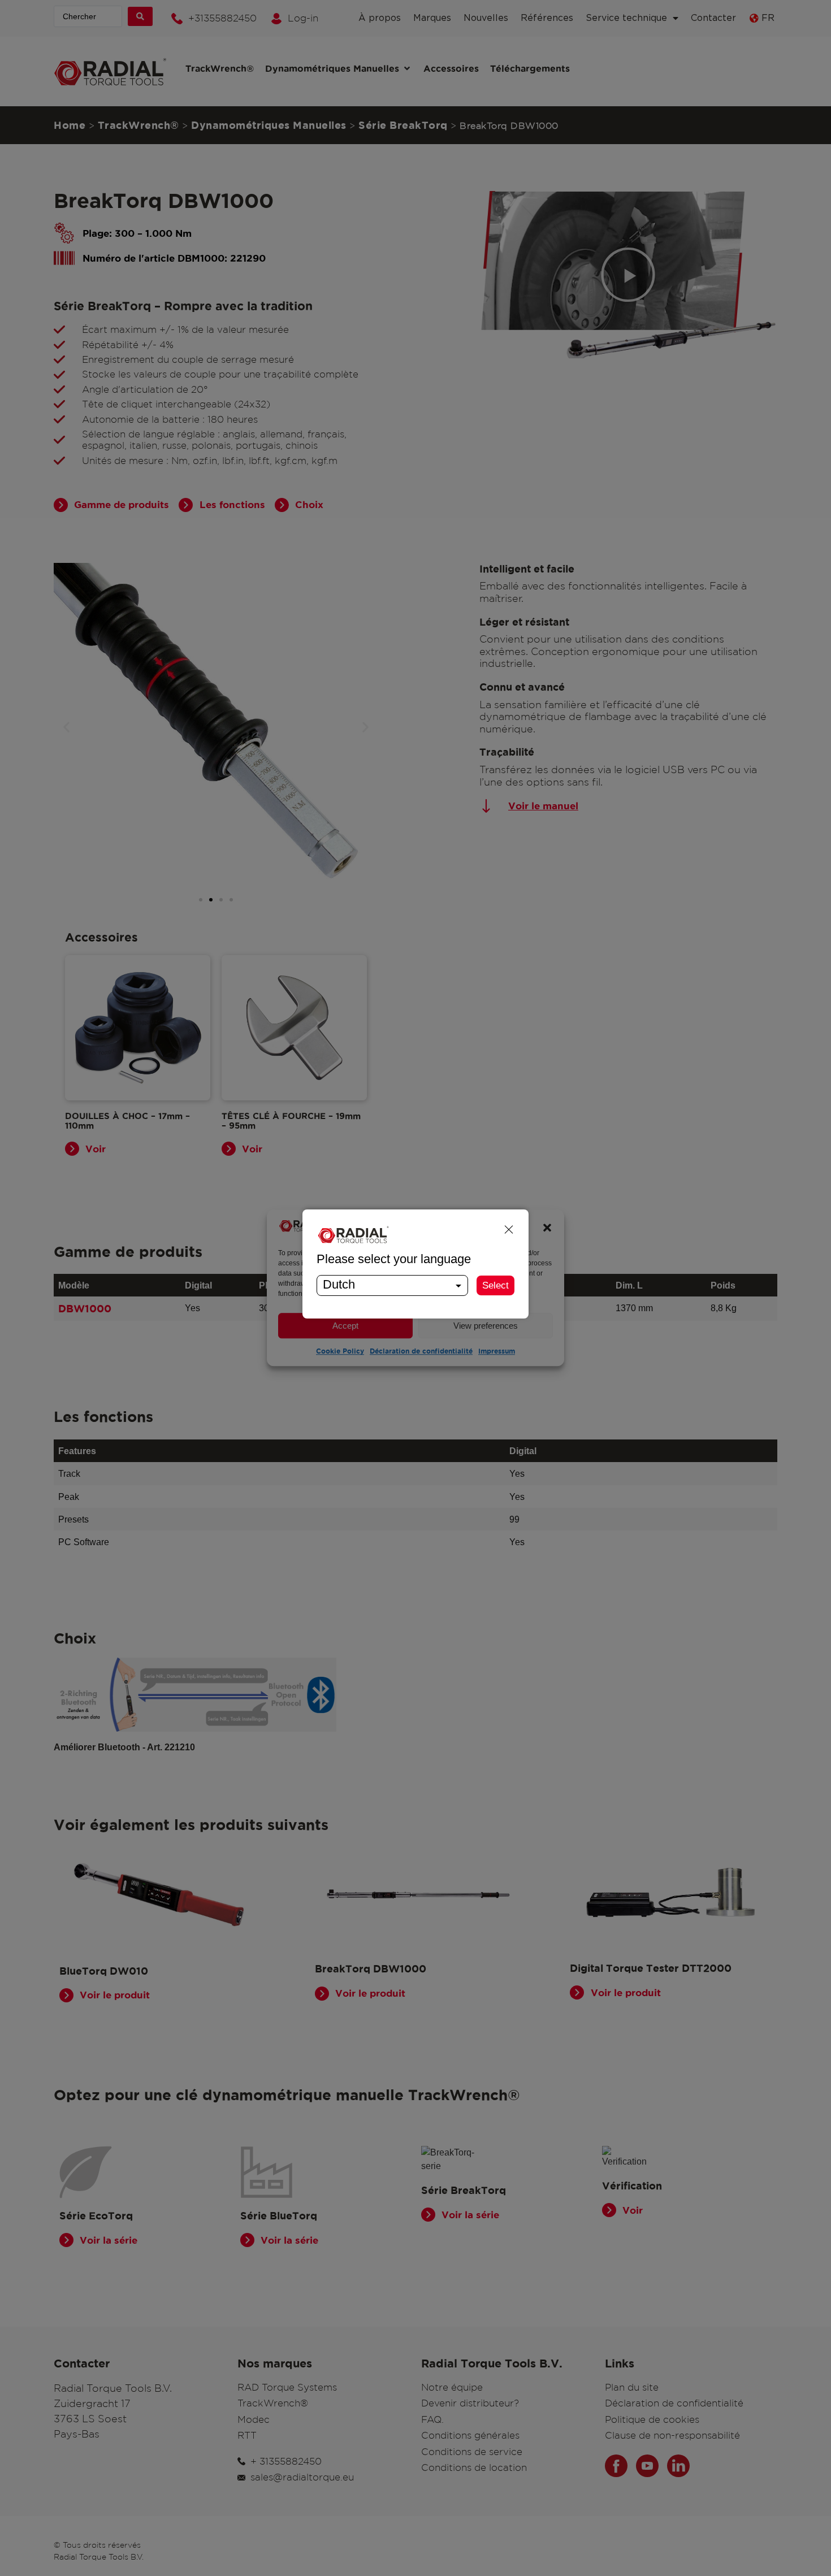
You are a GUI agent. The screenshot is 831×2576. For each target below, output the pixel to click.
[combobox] (392, 1285)
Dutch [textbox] (339, 1284)
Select (495, 1285)
